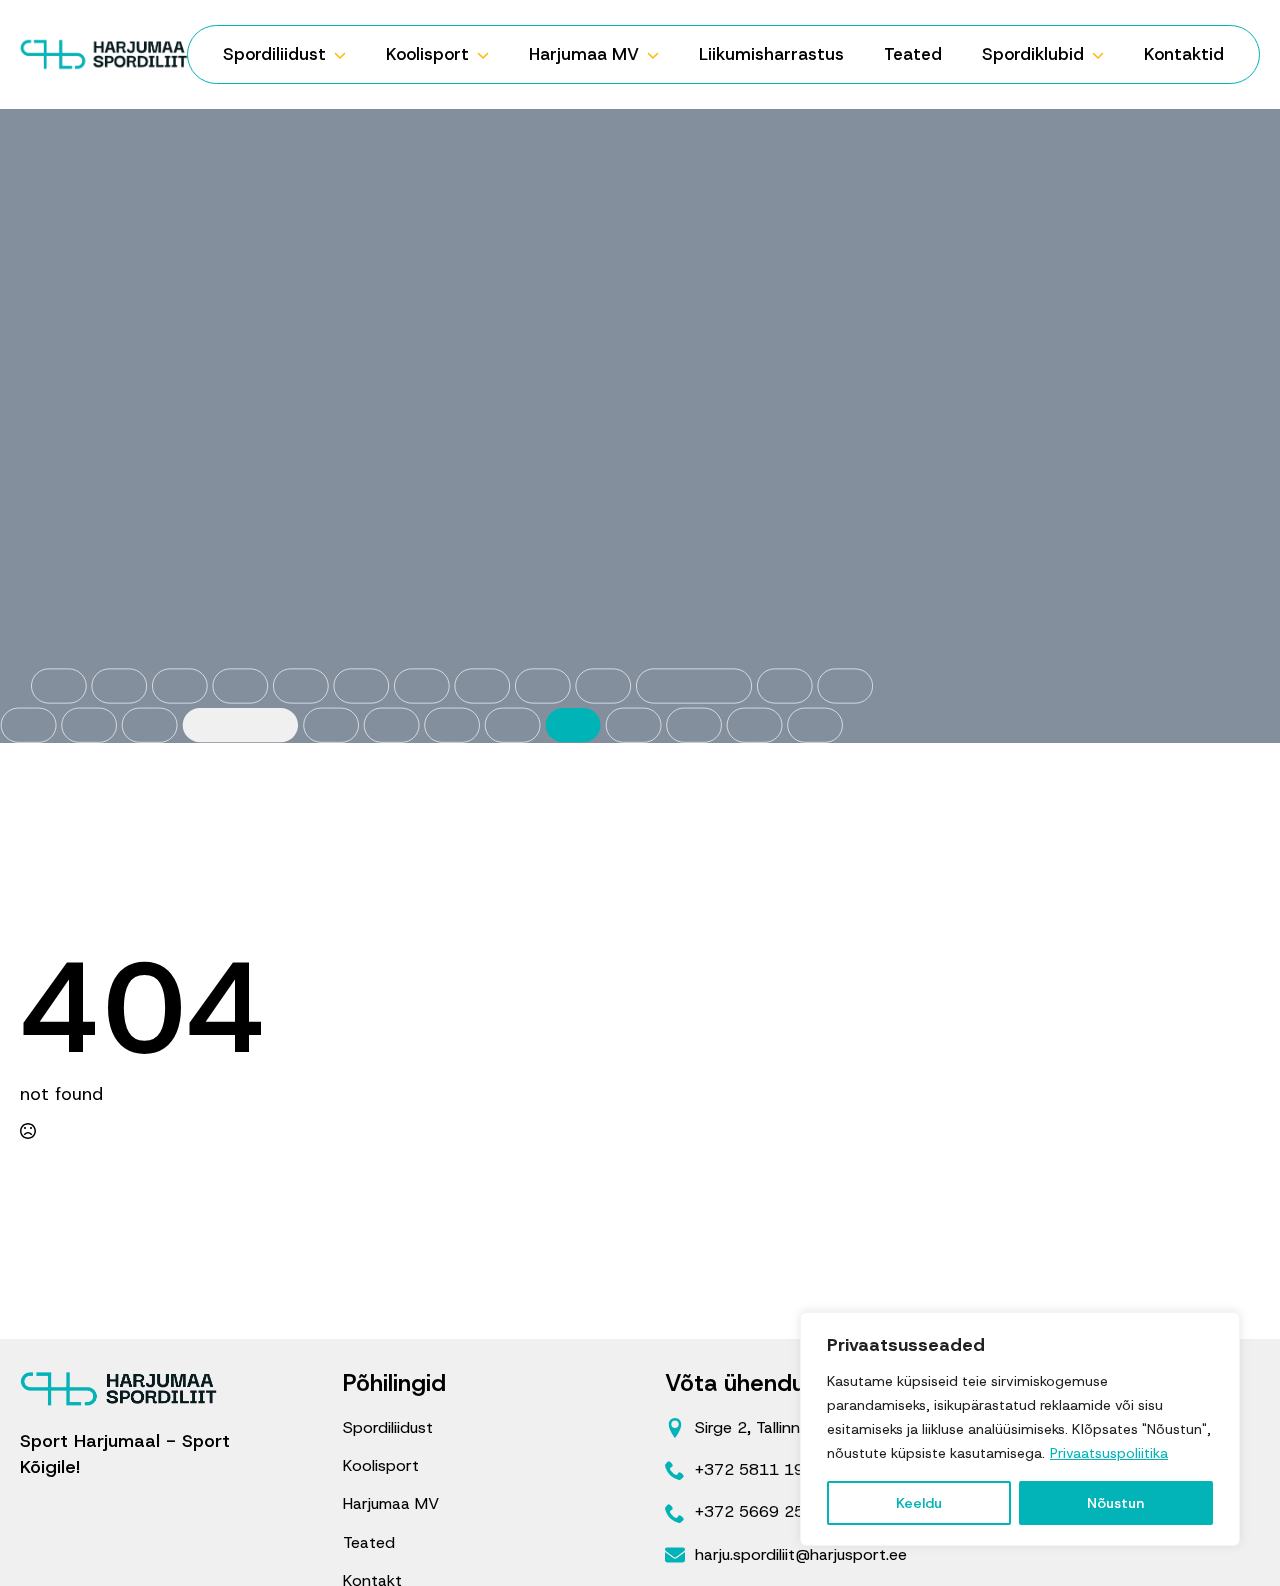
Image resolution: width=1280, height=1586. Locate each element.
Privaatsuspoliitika (1109, 1453)
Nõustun (1115, 1503)
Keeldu (919, 1503)
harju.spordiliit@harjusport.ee (801, 1554)
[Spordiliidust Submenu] (346, 54)
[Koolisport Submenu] (489, 54)
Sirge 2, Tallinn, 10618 (777, 1427)
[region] (1020, 1429)
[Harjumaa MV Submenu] (659, 54)
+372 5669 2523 (759, 1511)
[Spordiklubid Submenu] (1104, 54)
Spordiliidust (274, 54)
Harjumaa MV (584, 54)
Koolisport (427, 54)
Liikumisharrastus (771, 54)
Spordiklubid (1033, 54)
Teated (913, 54)
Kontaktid (1184, 54)
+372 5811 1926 (759, 1469)
